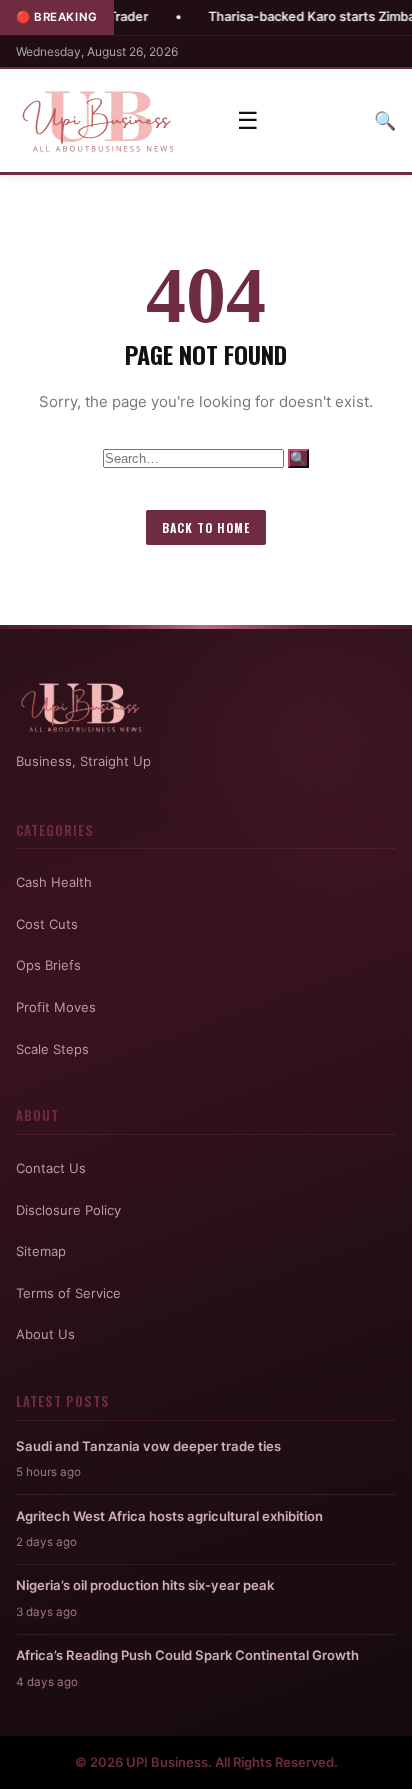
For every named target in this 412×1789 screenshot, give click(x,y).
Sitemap (41, 1251)
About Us (45, 1334)
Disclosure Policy (68, 1210)
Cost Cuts (47, 924)
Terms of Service (68, 1293)
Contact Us (51, 1168)
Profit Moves (56, 1007)
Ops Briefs (48, 965)
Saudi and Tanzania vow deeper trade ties (148, 1446)
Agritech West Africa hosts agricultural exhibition (169, 1516)
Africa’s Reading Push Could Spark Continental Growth (187, 1655)
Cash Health (54, 882)
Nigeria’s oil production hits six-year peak (145, 1585)
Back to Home (206, 527)
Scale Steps (52, 1049)
